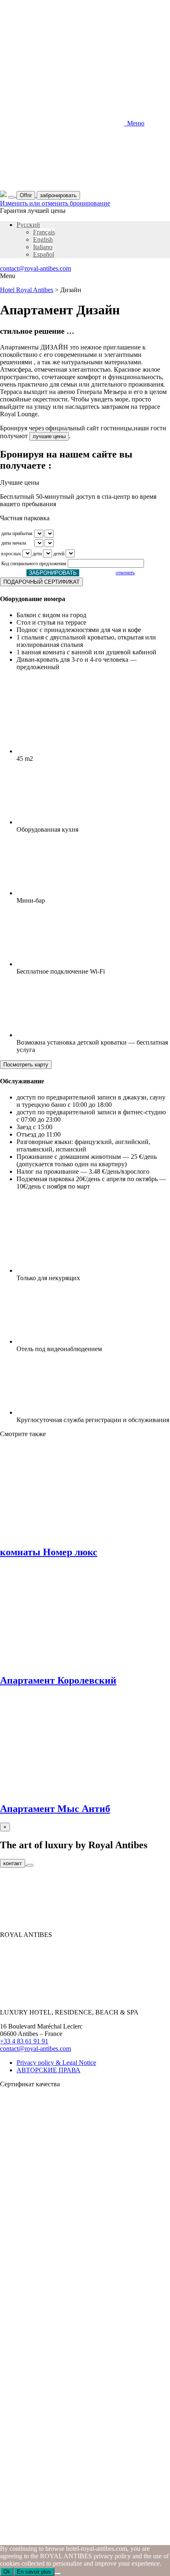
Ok (7, 2572)
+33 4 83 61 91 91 (24, 2041)
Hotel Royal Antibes (27, 290)
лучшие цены (49, 436)
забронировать (58, 195)
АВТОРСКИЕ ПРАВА (48, 2070)
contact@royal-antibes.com (35, 268)
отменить (125, 573)
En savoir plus (34, 2572)
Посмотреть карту (26, 1065)
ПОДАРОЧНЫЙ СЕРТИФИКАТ (41, 582)
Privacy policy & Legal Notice (56, 2063)
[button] (28, 225)
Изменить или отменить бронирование (55, 203)
